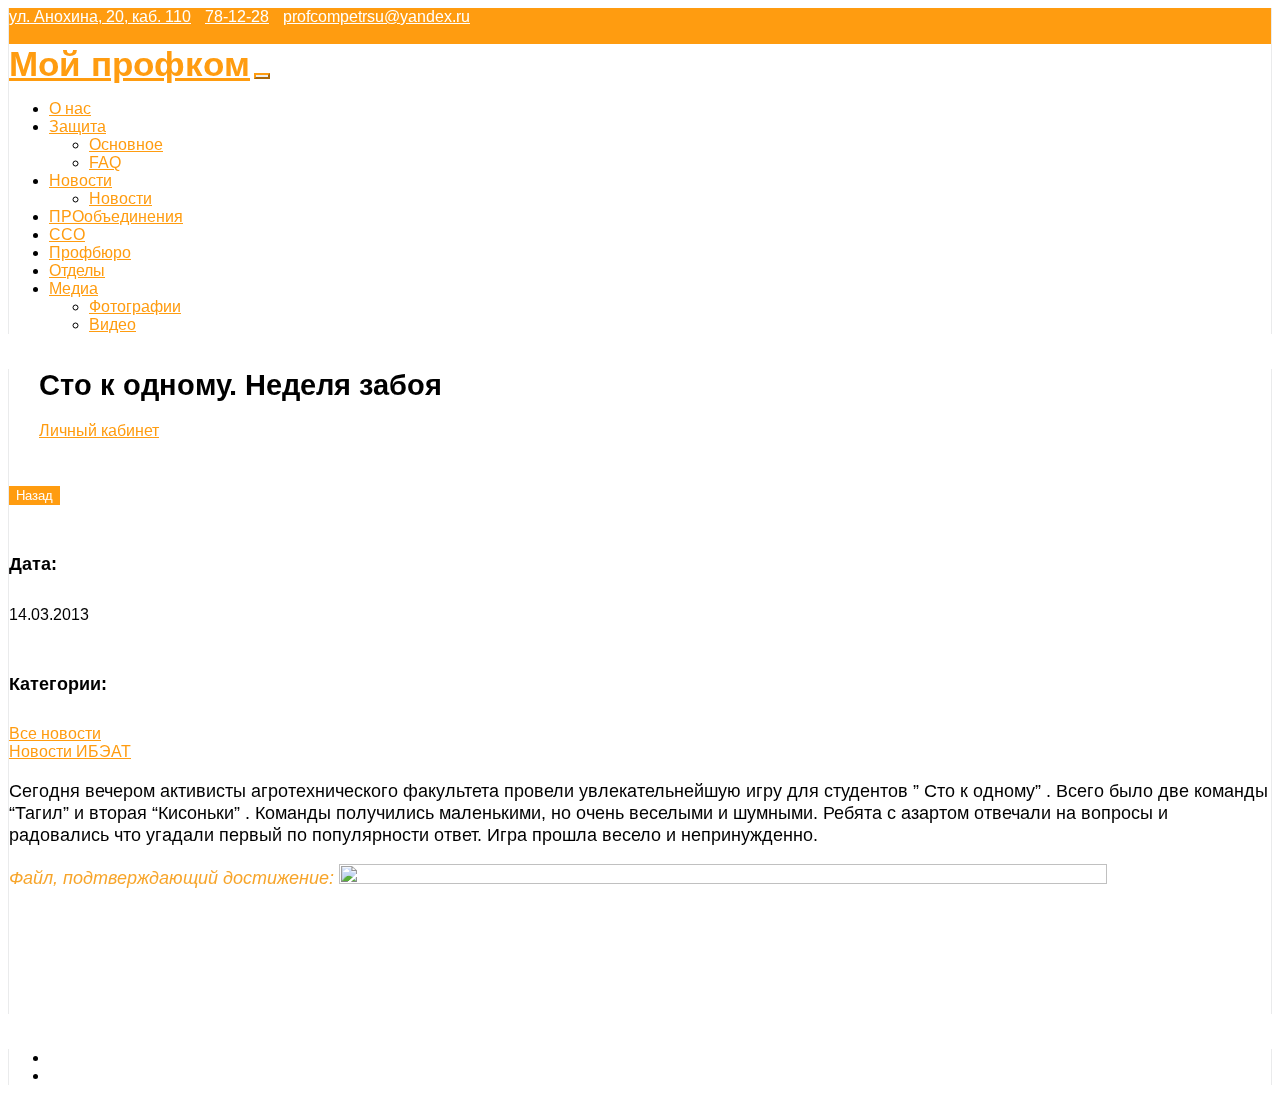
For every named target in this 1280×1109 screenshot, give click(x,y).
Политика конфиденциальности (166, 1075)
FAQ (105, 162)
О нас (70, 108)
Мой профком (129, 63)
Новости (80, 180)
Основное (126, 144)
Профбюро (90, 252)
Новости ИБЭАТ (70, 751)
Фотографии (135, 306)
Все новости (55, 733)
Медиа (73, 288)
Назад (34, 495)
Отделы (77, 270)
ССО (67, 234)
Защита (77, 126)
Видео (112, 324)
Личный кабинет (99, 430)
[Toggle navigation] (262, 76)
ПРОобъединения (116, 216)
